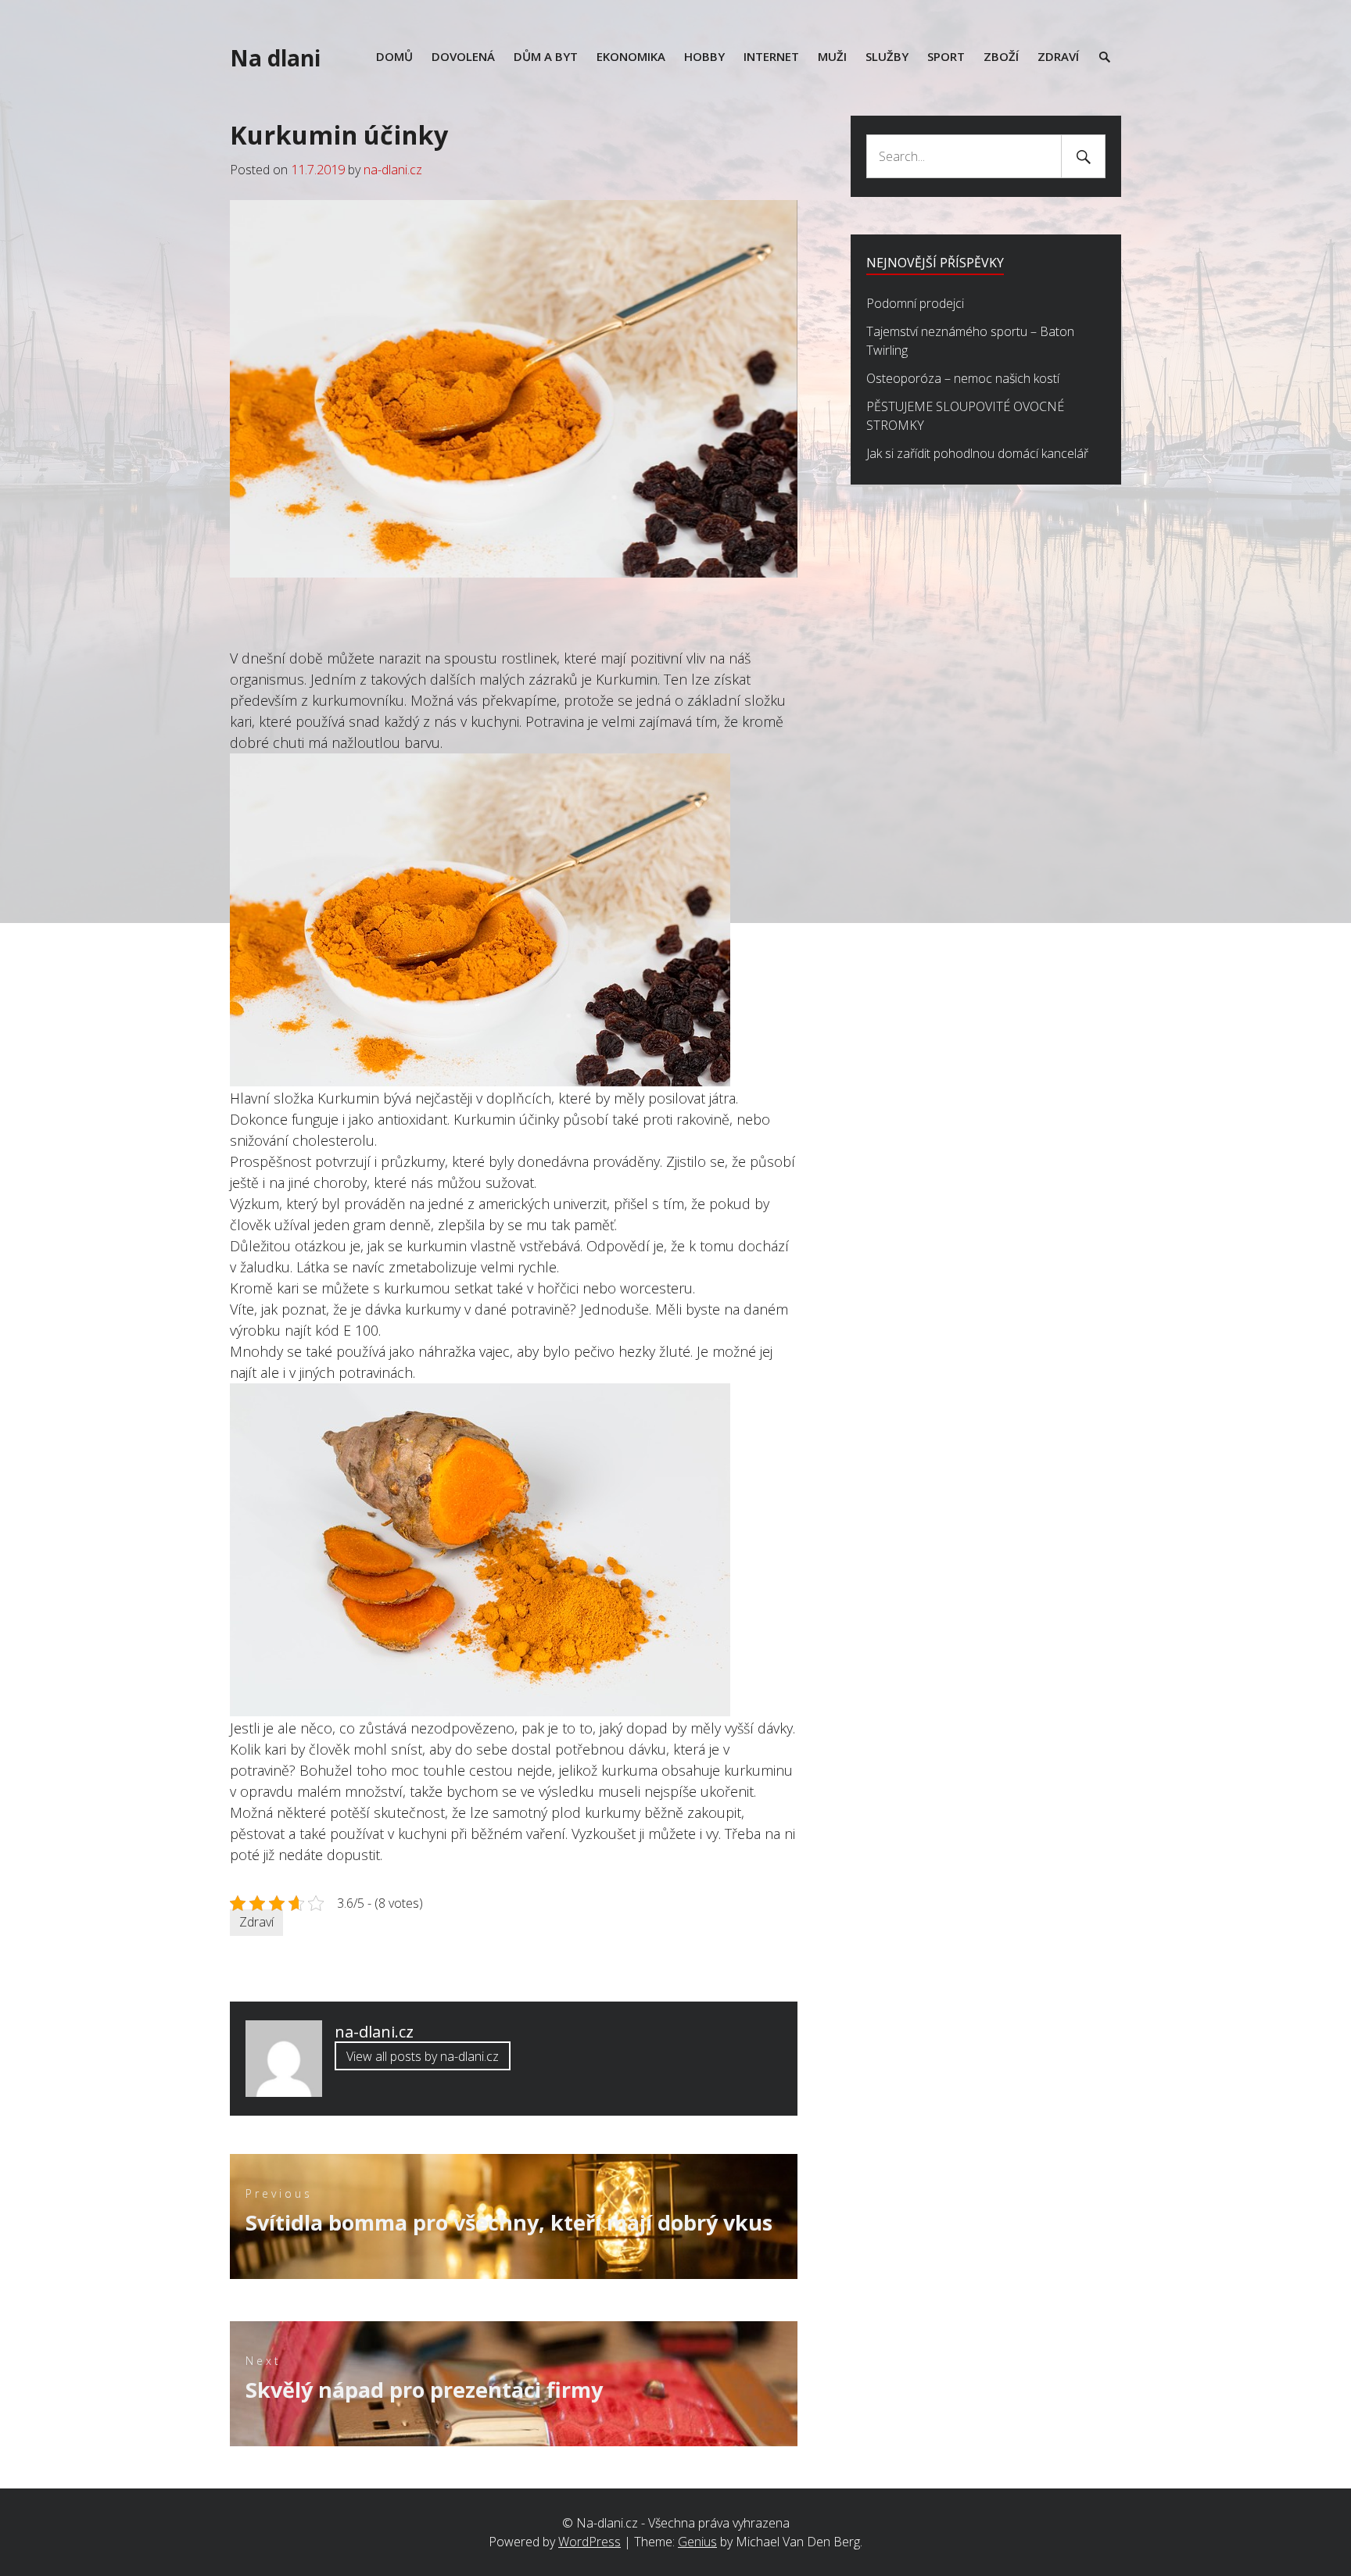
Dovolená (463, 56)
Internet (771, 56)
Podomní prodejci (915, 303)
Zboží (1001, 56)
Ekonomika (631, 56)
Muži (832, 56)
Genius (697, 2542)
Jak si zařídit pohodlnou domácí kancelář (977, 453)
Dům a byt (546, 56)
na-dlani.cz (393, 170)
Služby (887, 56)
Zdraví (1058, 56)
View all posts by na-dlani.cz (423, 2056)
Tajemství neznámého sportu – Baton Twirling (970, 341)
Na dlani (275, 58)
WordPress (589, 2542)
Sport (946, 56)
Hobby (704, 56)
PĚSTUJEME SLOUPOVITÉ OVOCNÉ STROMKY (965, 416)
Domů (394, 56)
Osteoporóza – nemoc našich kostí (963, 378)
